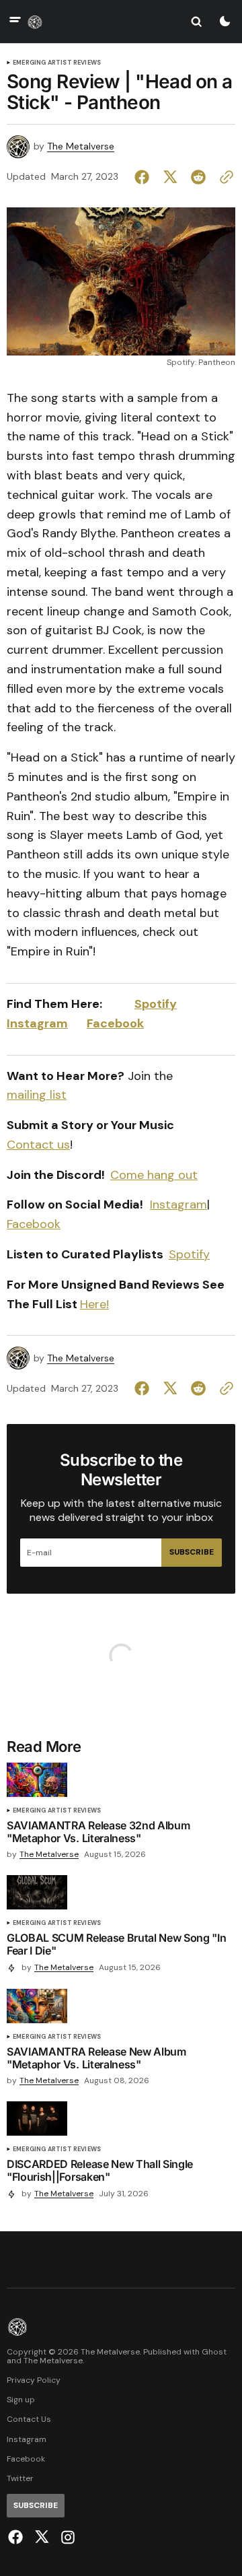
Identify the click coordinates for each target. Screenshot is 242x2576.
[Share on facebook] (145, 177)
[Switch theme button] (225, 22)
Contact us (38, 1145)
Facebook (115, 1023)
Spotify (156, 1004)
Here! (94, 1304)
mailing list (37, 1095)
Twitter (20, 2479)
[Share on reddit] (198, 177)
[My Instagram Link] (66, 2537)
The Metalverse (81, 146)
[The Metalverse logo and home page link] (35, 22)
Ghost (214, 2352)
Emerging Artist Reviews (57, 63)
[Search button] (196, 22)
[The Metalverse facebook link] (17, 2537)
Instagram (37, 1023)
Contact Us (29, 2419)
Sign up (21, 2400)
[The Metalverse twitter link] (42, 2537)
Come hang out (154, 1175)
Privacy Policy (34, 2380)
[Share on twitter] (170, 177)
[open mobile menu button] (15, 21)
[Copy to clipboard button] (224, 177)
